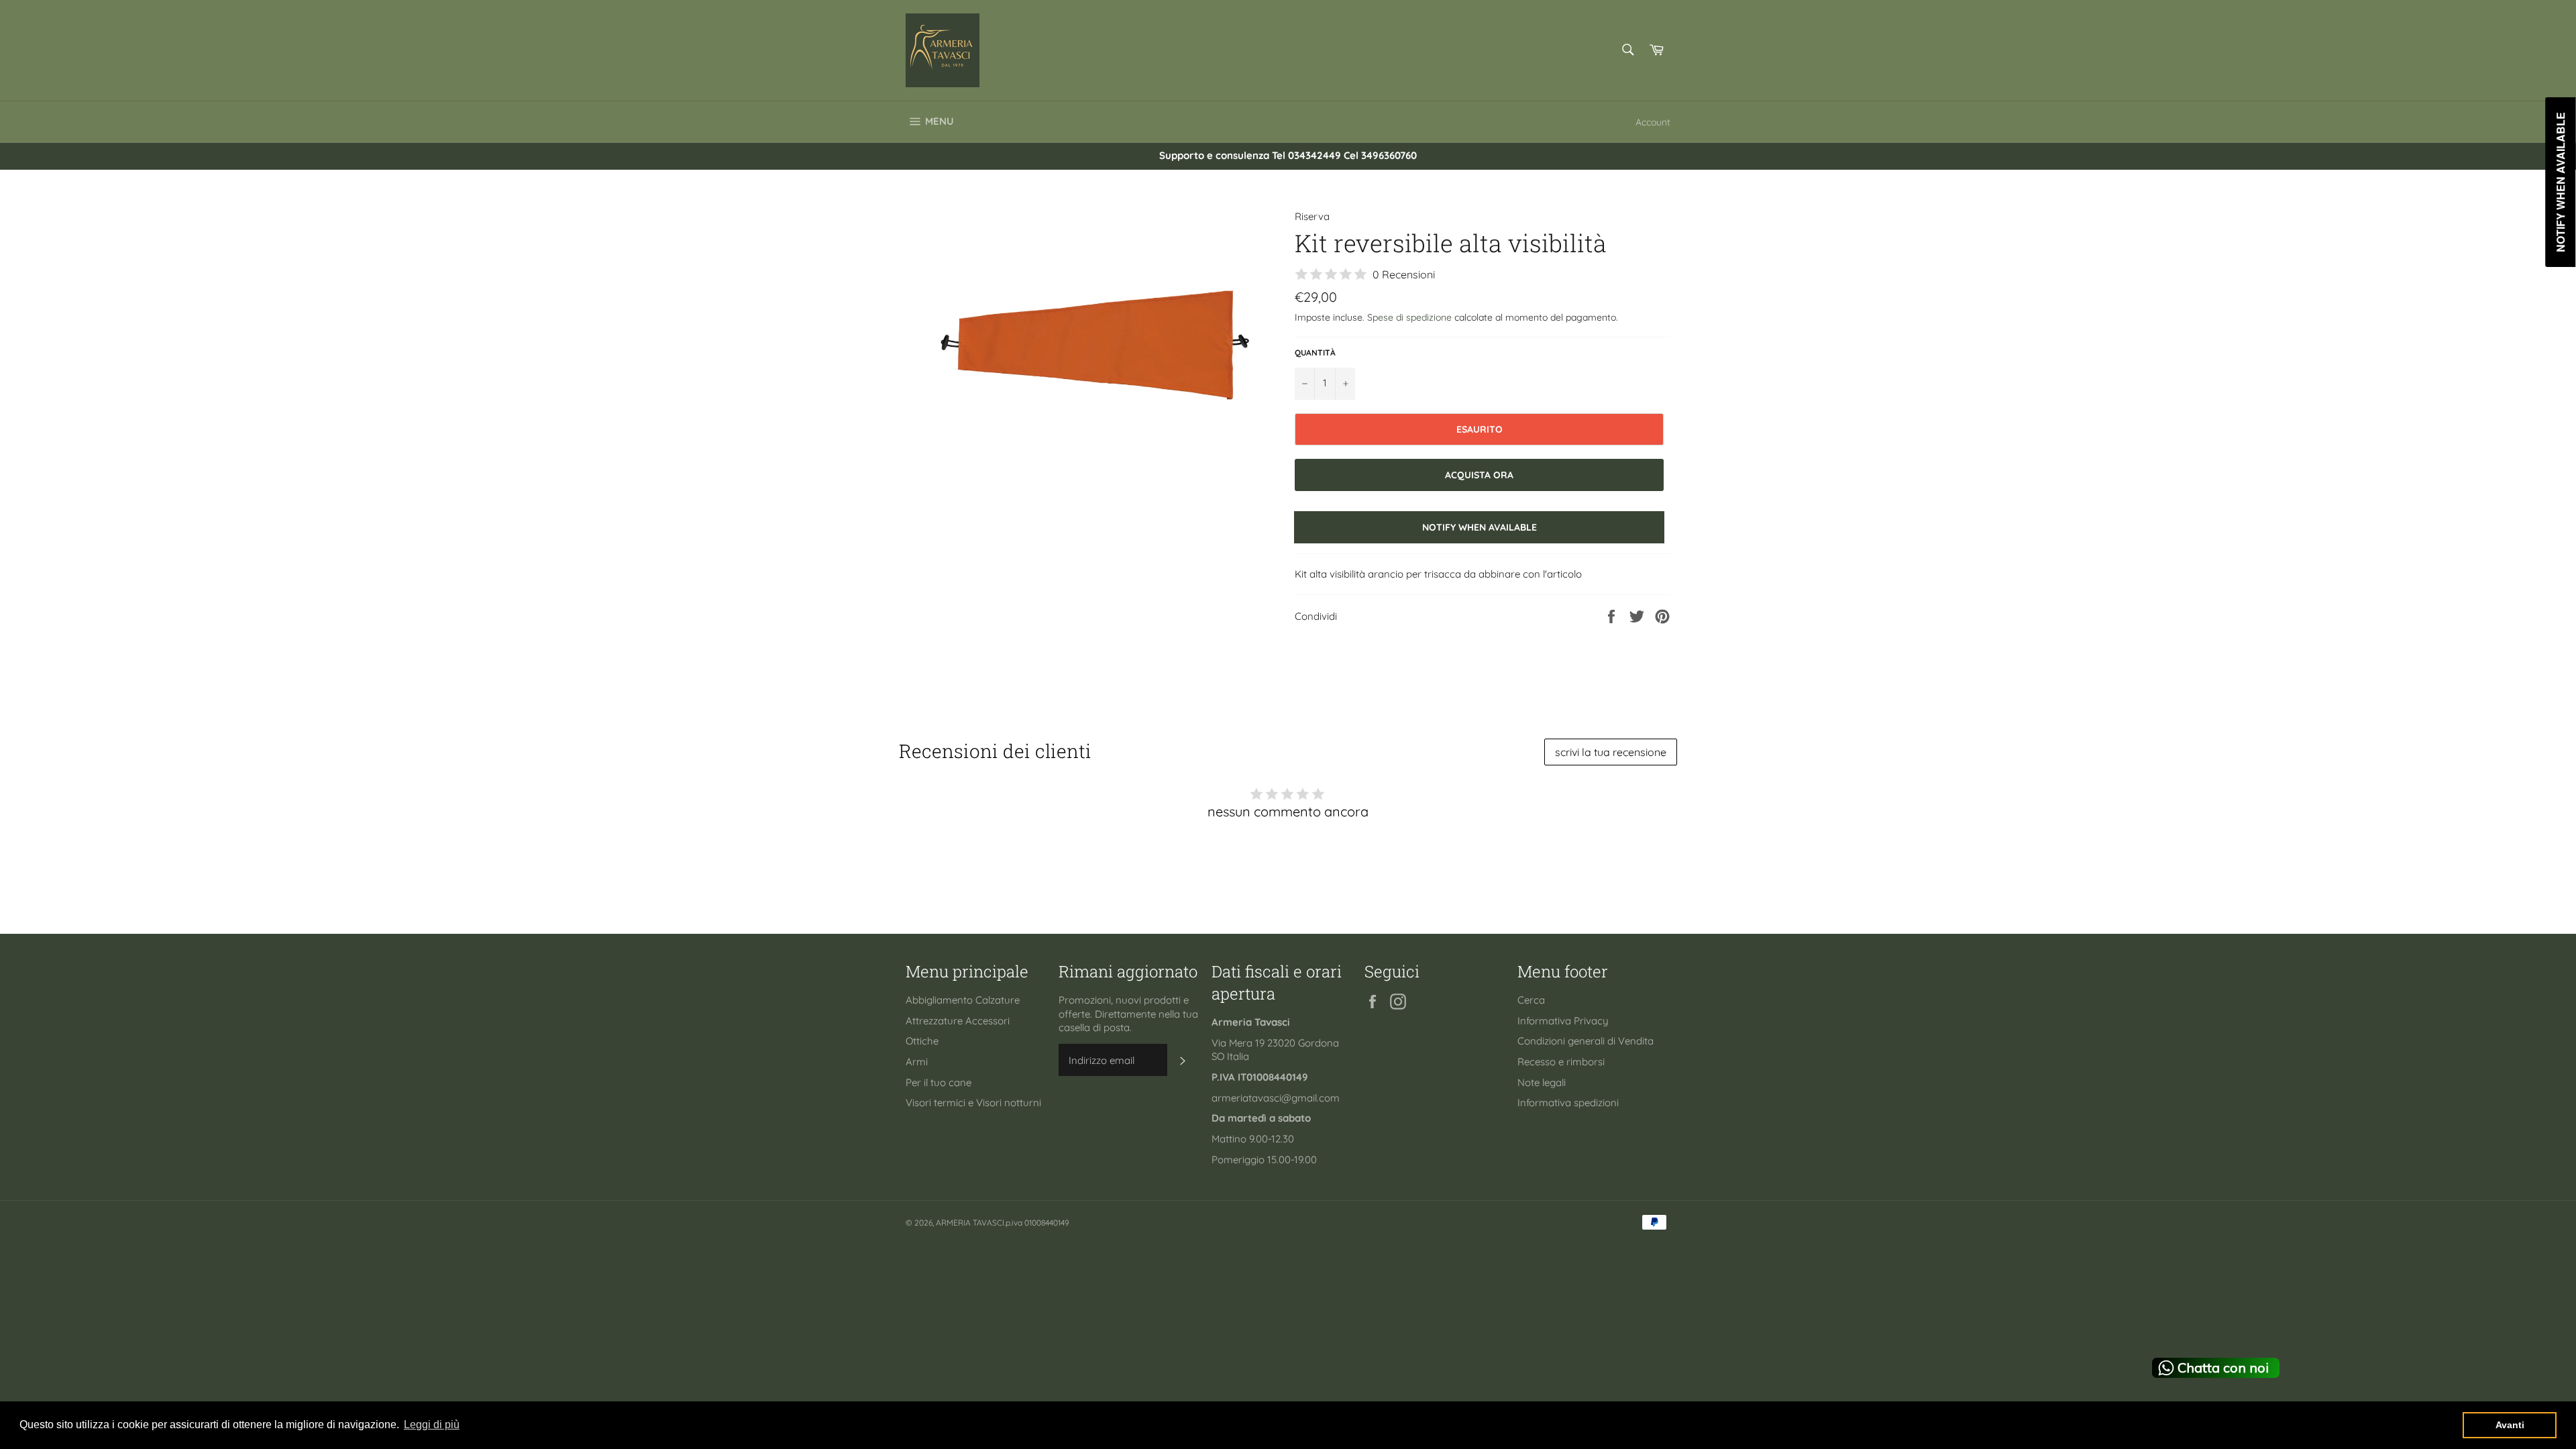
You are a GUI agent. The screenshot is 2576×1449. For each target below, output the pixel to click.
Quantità (1315, 353)
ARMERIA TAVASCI (970, 1223)
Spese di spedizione (1409, 317)
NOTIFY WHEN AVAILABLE (1480, 527)
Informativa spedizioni (1568, 1103)
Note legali (1542, 1082)
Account (1653, 122)
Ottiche (922, 1041)
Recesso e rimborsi (1561, 1062)
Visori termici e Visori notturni (973, 1103)
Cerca (1531, 1000)
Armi (917, 1062)
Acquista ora (1479, 475)
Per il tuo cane (938, 1082)
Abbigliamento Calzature (963, 1000)
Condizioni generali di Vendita (1586, 1041)
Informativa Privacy (1563, 1021)
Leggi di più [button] (432, 1425)
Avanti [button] (2510, 1425)
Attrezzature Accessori (958, 1021)
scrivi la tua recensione (1611, 752)
